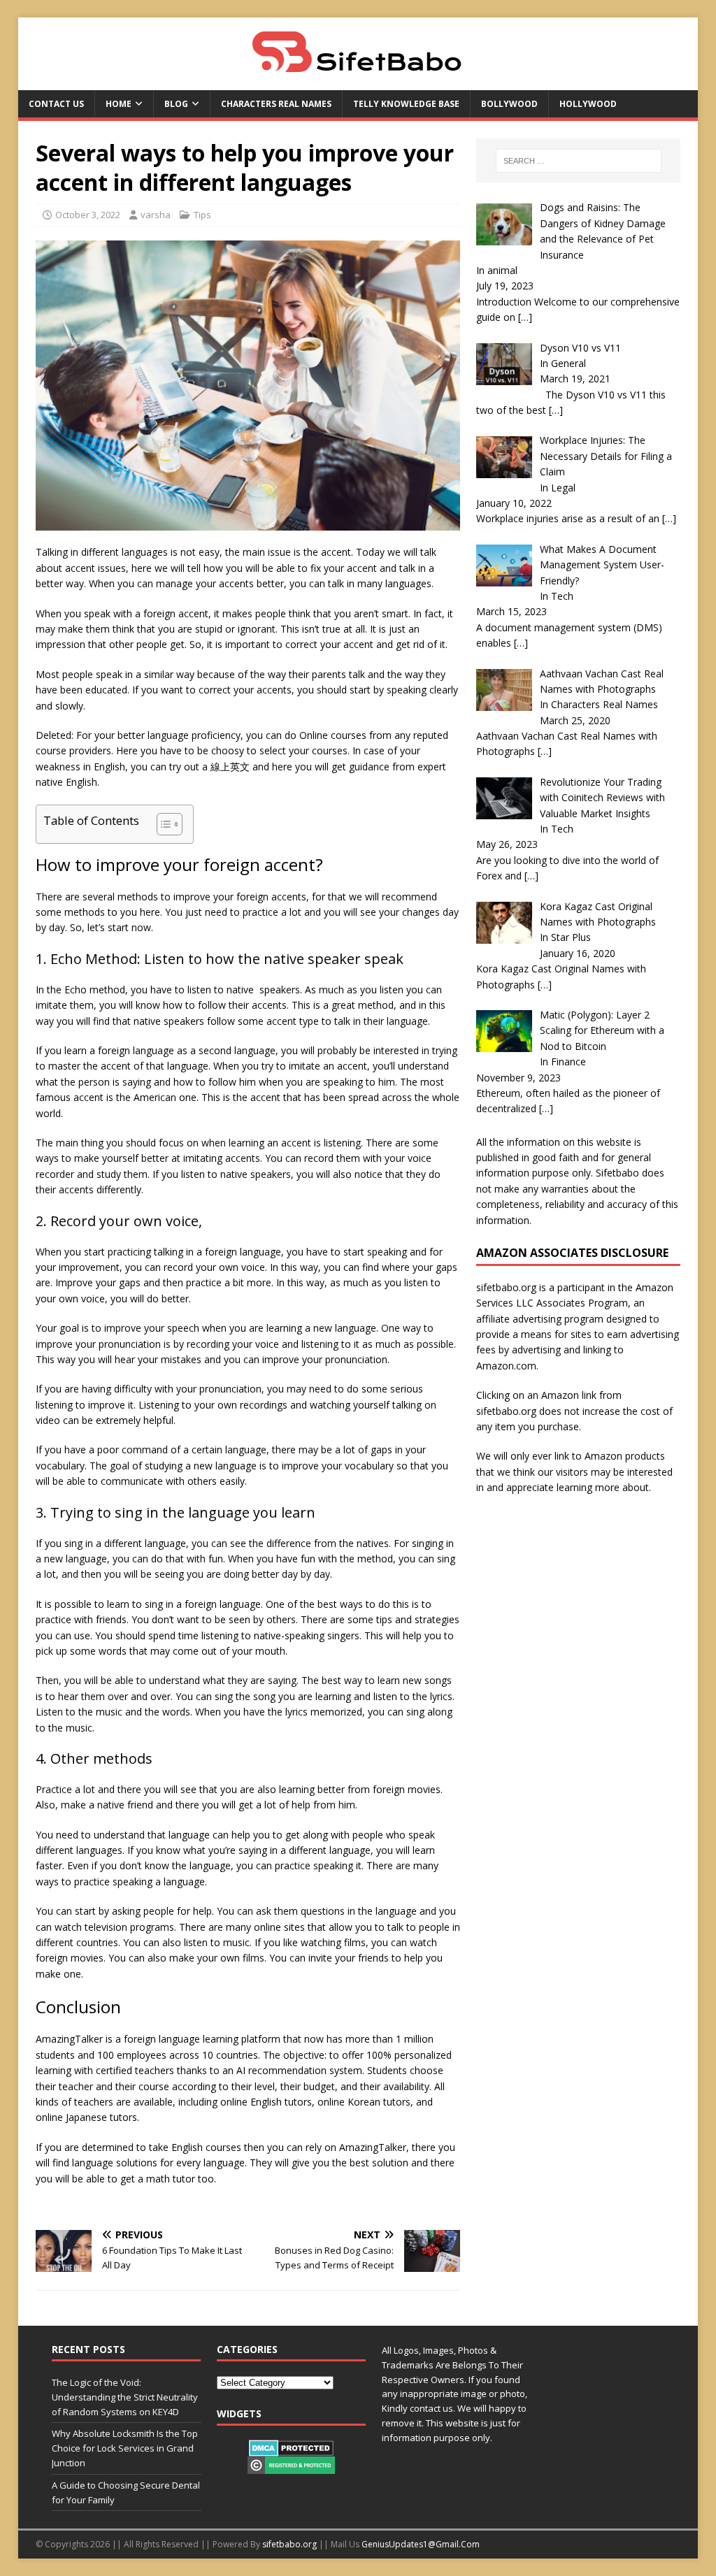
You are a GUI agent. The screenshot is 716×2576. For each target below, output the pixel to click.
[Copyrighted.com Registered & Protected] (291, 2466)
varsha (156, 215)
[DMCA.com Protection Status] (291, 2449)
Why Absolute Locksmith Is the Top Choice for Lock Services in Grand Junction (125, 2448)
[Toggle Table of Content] (163, 824)
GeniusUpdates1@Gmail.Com (421, 2544)
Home (119, 104)
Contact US (56, 104)
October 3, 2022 (88, 215)
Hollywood (588, 104)
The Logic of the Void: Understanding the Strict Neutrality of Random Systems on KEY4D (125, 2397)
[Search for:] (579, 161)
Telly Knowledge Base (406, 104)
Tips (202, 215)
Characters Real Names (276, 104)
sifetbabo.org (289, 2544)
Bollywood (509, 104)
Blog (176, 104)
